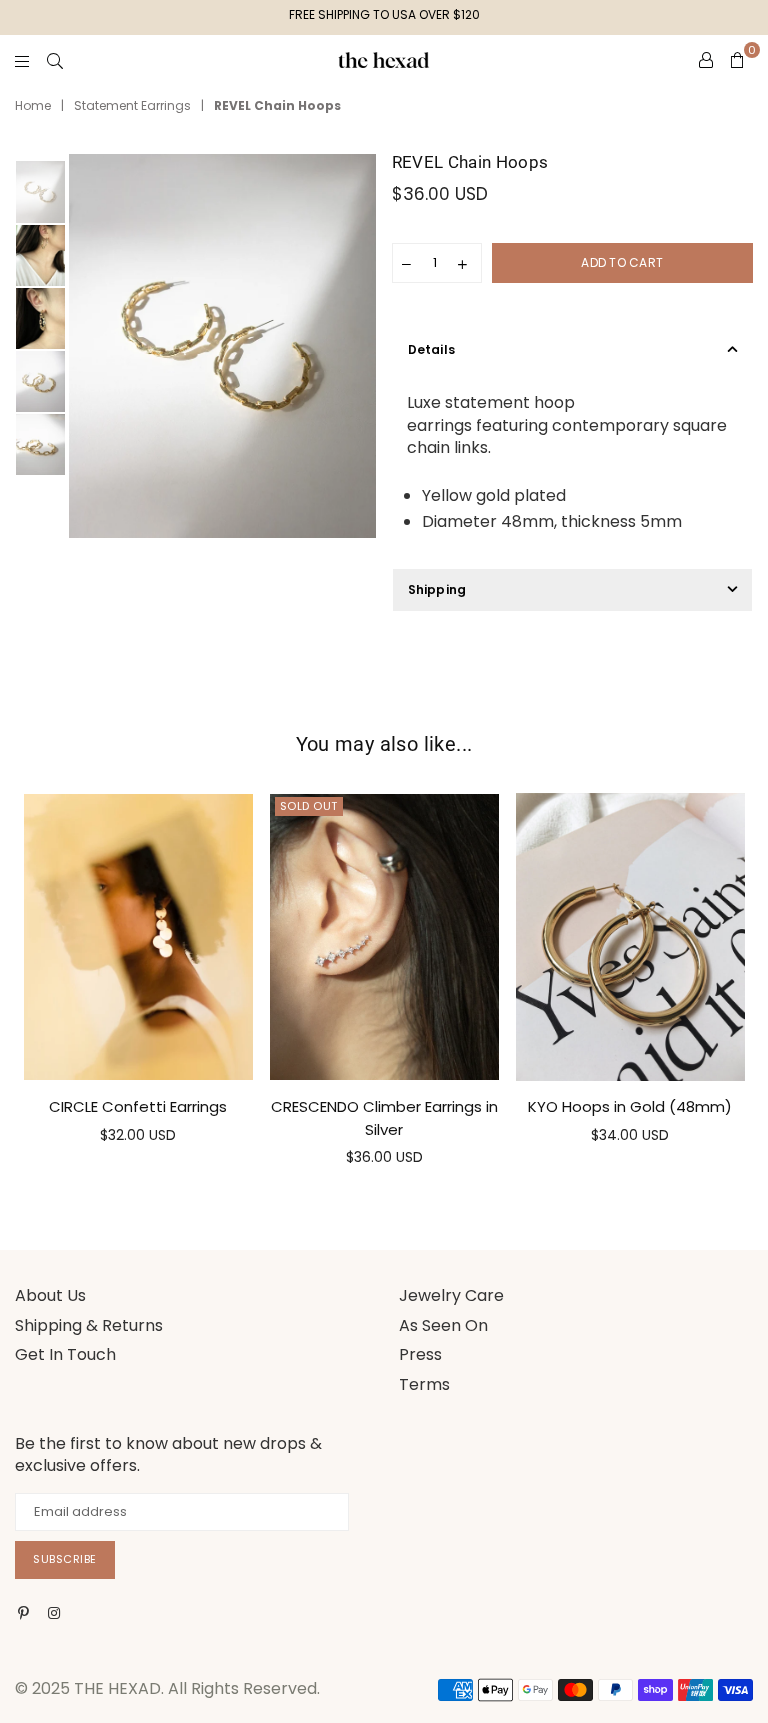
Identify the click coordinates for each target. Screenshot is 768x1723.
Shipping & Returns (89, 1325)
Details (432, 349)
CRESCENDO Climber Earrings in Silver (384, 1117)
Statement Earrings (132, 106)
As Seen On (443, 1325)
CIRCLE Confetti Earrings (138, 1106)
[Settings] (706, 60)
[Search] (55, 60)
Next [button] (359, 346)
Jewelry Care (451, 1295)
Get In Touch (65, 1354)
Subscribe (65, 1559)
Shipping (437, 589)
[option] (222, 346)
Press (420, 1354)
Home (33, 106)
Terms (424, 1384)
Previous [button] (86, 346)
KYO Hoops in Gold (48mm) (630, 1106)
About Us (50, 1295)
